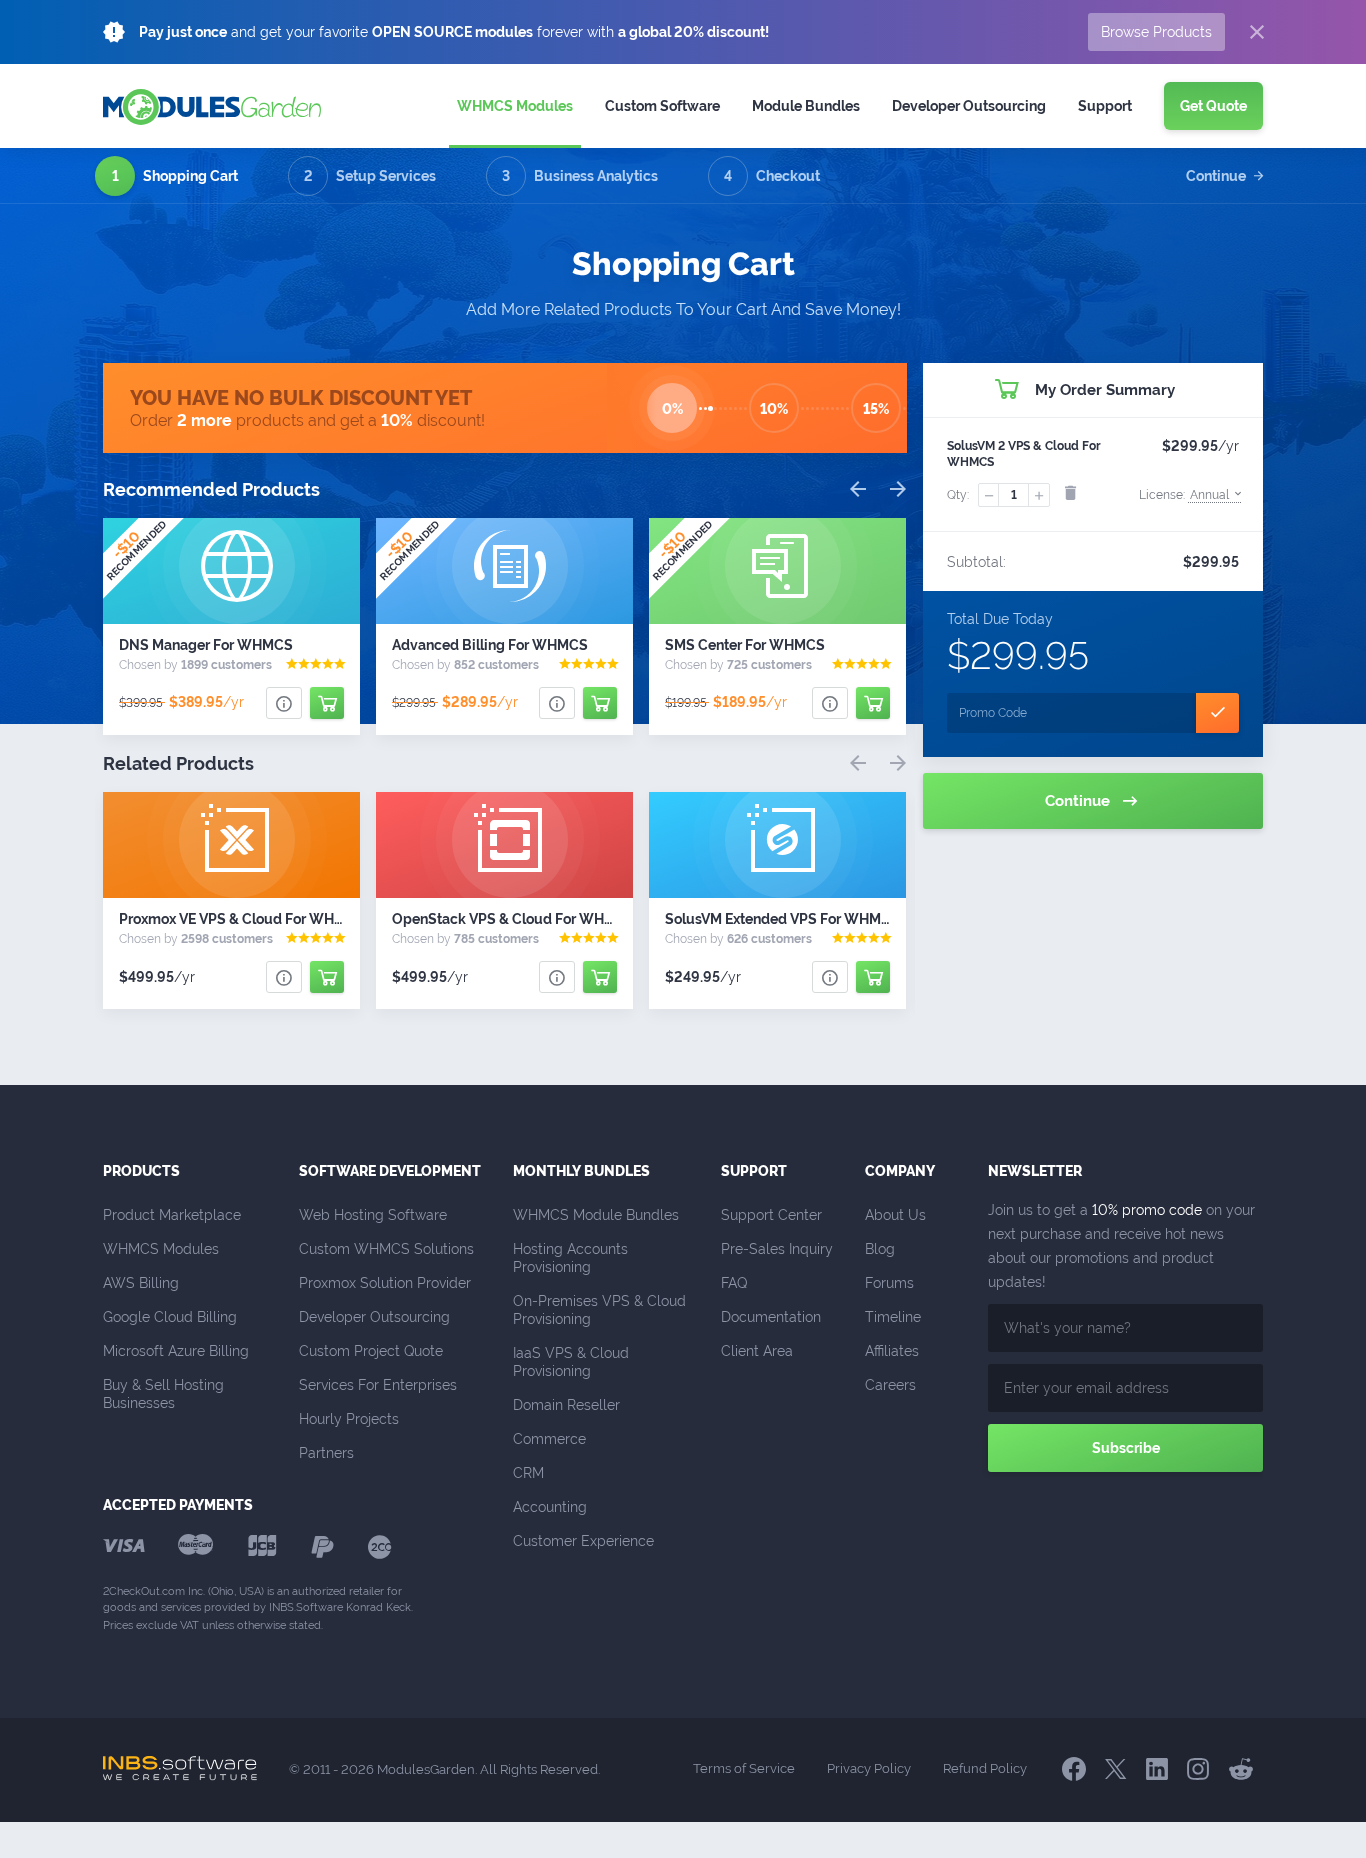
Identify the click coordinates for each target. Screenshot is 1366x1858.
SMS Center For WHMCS (745, 645)
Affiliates (892, 1351)
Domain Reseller (566, 1405)
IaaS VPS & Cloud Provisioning (573, 1362)
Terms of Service (744, 1768)
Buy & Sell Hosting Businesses (165, 1394)
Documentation (771, 1317)
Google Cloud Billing (170, 1317)
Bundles (806, 106)
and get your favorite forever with (454, 32)
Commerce (549, 1439)
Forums (889, 1283)
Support (1105, 106)
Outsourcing (969, 106)
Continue (1216, 176)
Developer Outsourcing (374, 1317)
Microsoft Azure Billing (176, 1351)
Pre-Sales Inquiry (777, 1249)
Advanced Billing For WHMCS (490, 645)
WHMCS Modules (515, 106)
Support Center (771, 1215)
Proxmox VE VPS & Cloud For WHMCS (242, 919)
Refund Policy (985, 1768)
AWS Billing (141, 1283)
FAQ (734, 1283)
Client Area (757, 1351)
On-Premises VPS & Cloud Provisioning (601, 1310)
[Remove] (1070, 493)
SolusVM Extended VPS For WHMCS (782, 919)
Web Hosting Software (373, 1215)
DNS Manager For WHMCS (206, 645)
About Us (895, 1215)
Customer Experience (583, 1541)
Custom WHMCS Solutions (386, 1249)
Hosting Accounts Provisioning (572, 1258)
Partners (326, 1453)
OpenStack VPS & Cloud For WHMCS (513, 919)
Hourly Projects (349, 1419)
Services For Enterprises (378, 1385)
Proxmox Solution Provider (385, 1283)
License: (1184, 495)
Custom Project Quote (371, 1351)
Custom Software (662, 106)
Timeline (893, 1317)
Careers (890, 1385)
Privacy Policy (869, 1768)
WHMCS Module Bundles (596, 1215)
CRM (528, 1473)
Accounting (550, 1507)
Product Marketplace (172, 1215)
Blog (880, 1249)
